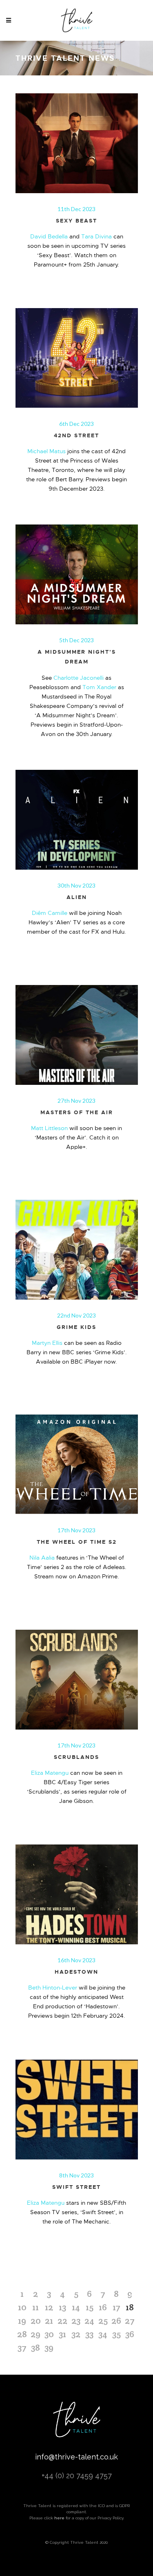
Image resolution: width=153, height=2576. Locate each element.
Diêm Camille (50, 913)
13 (62, 2307)
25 (103, 2320)
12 (49, 2307)
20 (36, 2320)
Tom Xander (99, 687)
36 (130, 2334)
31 (62, 2334)
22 (62, 2320)
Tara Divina (96, 236)
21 (49, 2320)
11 (35, 2307)
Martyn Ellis (47, 1343)
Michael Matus (47, 451)
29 (35, 2334)
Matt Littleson (49, 1128)
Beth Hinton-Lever (53, 1988)
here (59, 2518)
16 (103, 2307)
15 (90, 2307)
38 (35, 2347)
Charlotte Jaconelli (79, 678)
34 (103, 2334)
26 (116, 2320)
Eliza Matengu (50, 1773)
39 (49, 2347)
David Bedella (49, 236)
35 (116, 2334)
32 (76, 2334)
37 (22, 2347)
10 (22, 2307)
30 (49, 2334)
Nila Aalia (42, 1558)
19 (22, 2320)
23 (76, 2320)
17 (116, 2307)
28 (22, 2334)
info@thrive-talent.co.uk (76, 2457)
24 (89, 2320)
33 (89, 2334)
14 (76, 2307)
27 (130, 2320)
